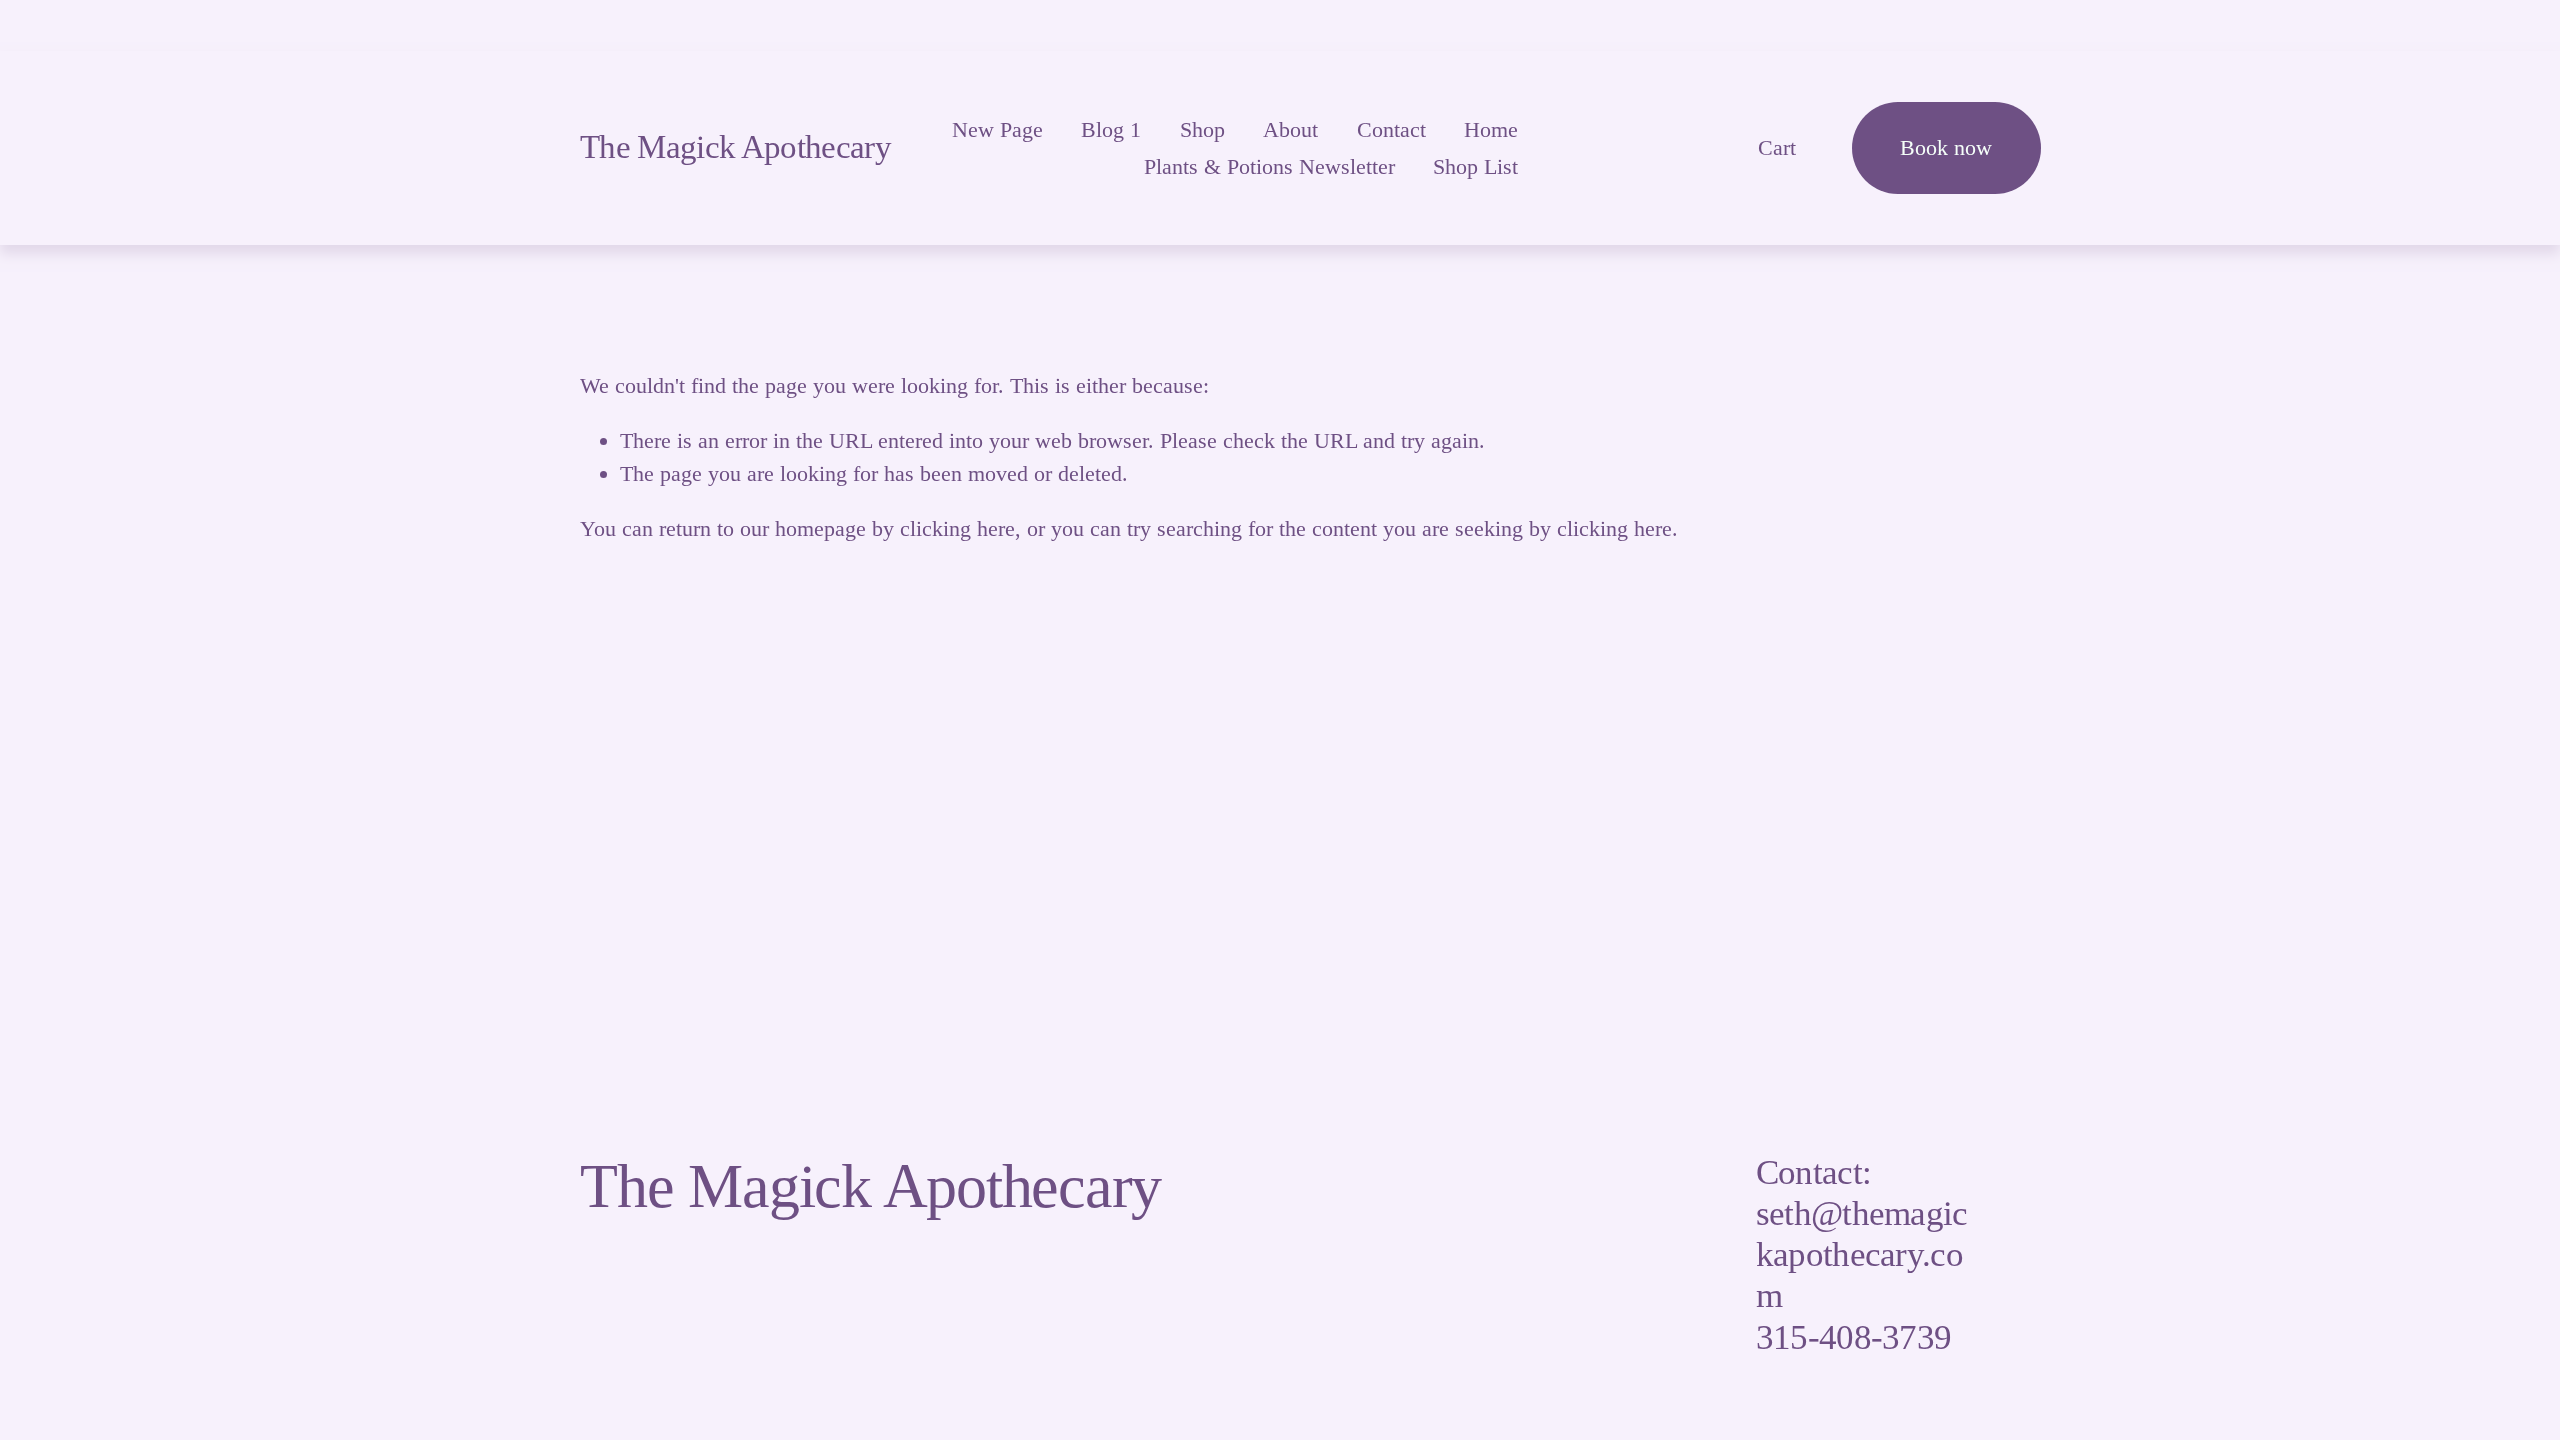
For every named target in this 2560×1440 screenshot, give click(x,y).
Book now (1946, 147)
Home (1491, 129)
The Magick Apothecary (735, 147)
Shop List (1475, 166)
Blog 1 (1111, 129)
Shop (1202, 129)
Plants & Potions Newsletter (1269, 166)
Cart (1777, 147)
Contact (1391, 129)
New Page (997, 129)
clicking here (957, 528)
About (1290, 129)
